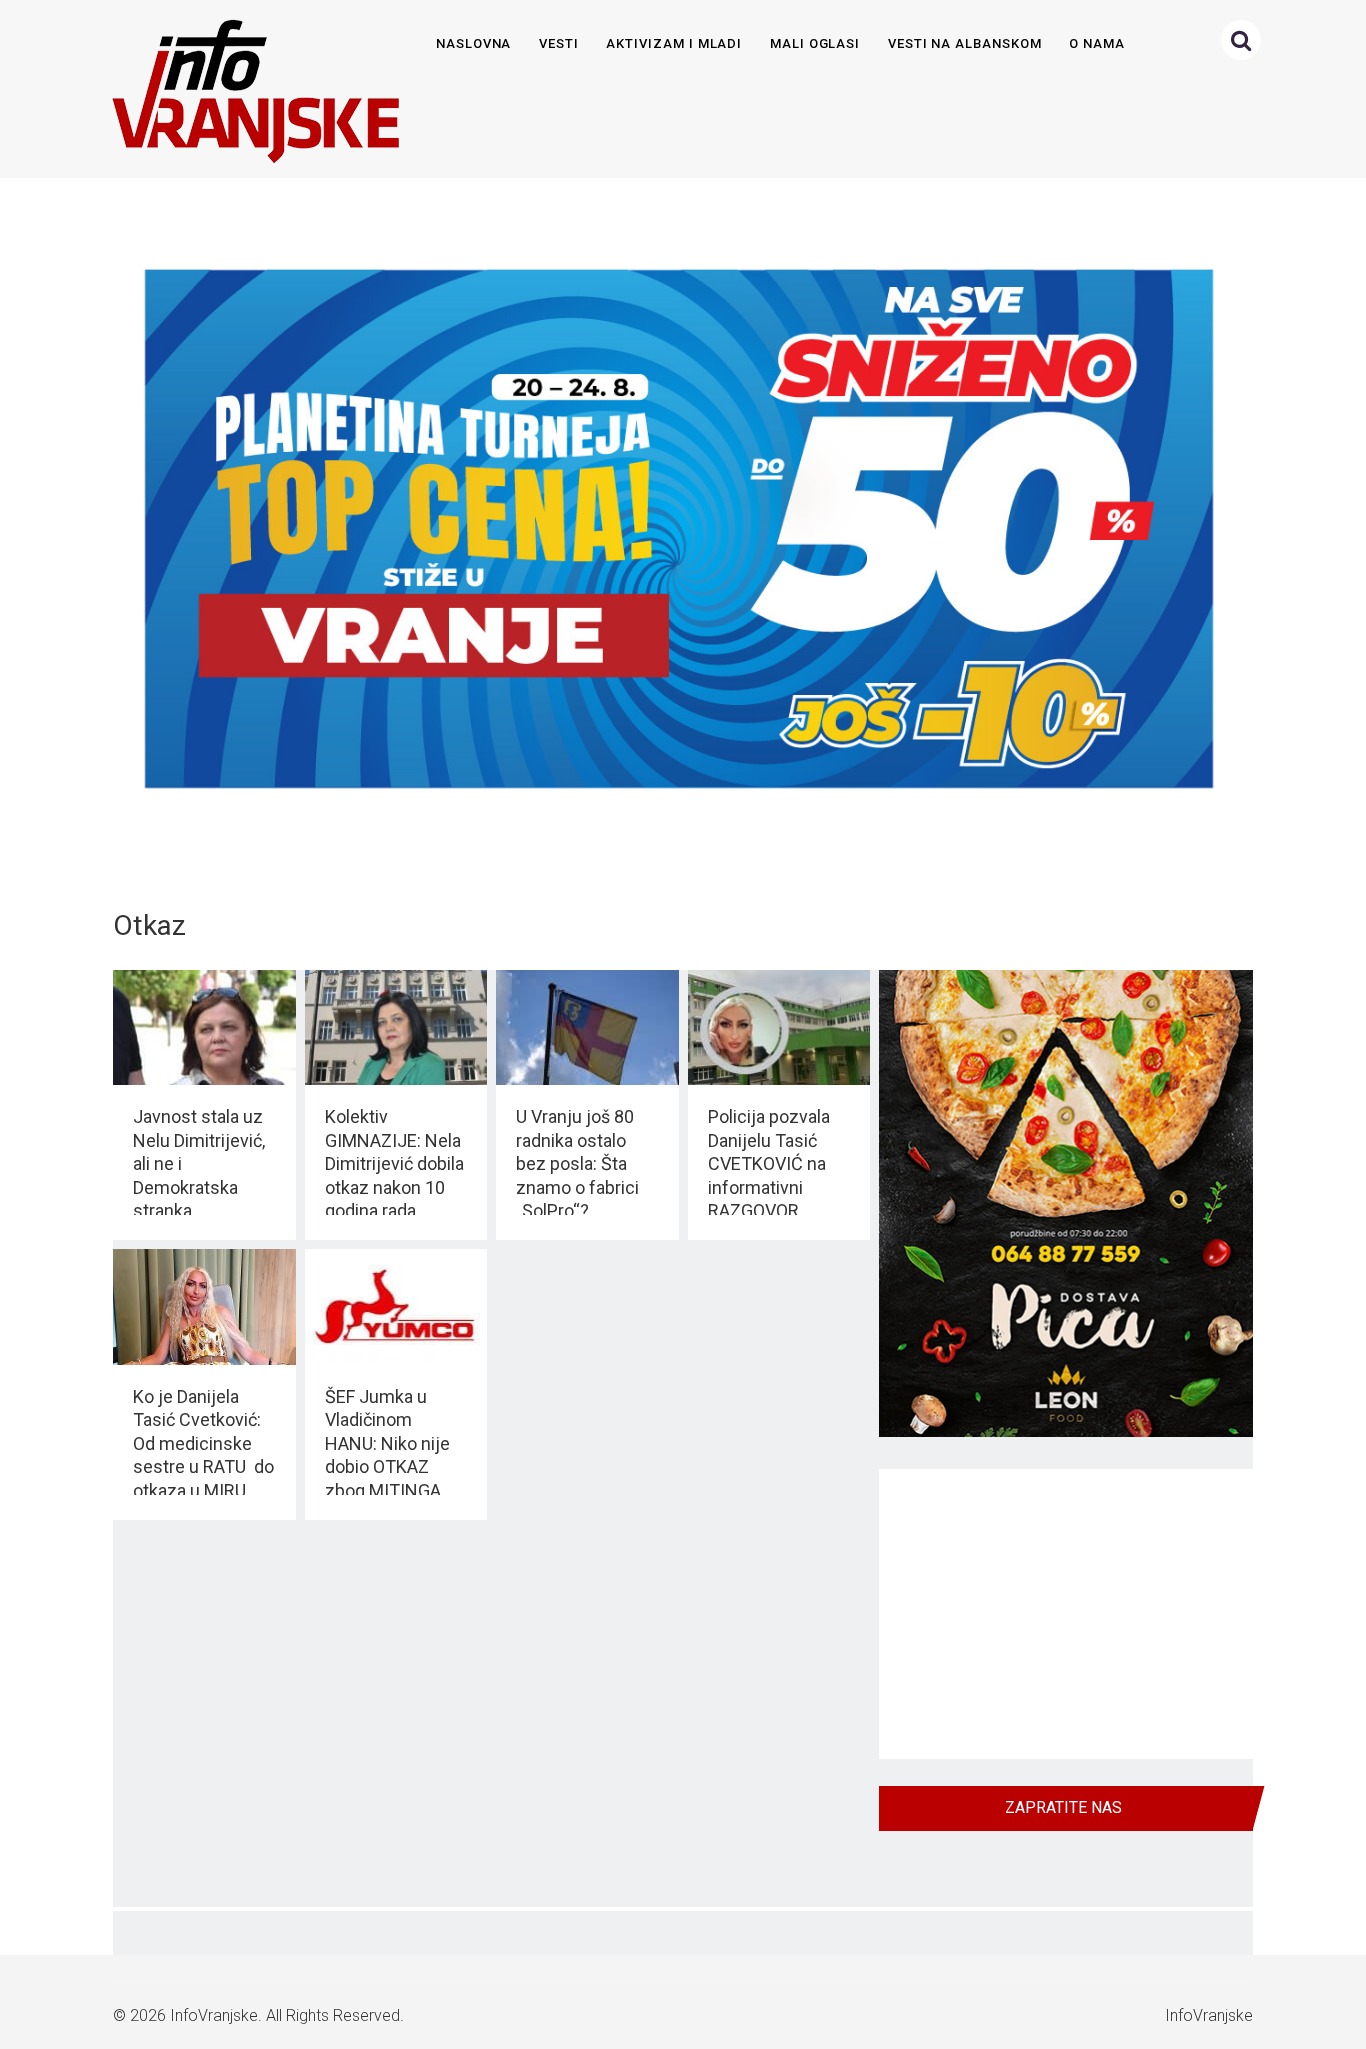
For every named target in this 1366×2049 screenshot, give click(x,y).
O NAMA (1097, 43)
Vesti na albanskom (965, 43)
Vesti (559, 43)
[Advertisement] (1066, 1614)
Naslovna (474, 43)
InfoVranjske (214, 2015)
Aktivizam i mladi (674, 43)
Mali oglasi (815, 43)
